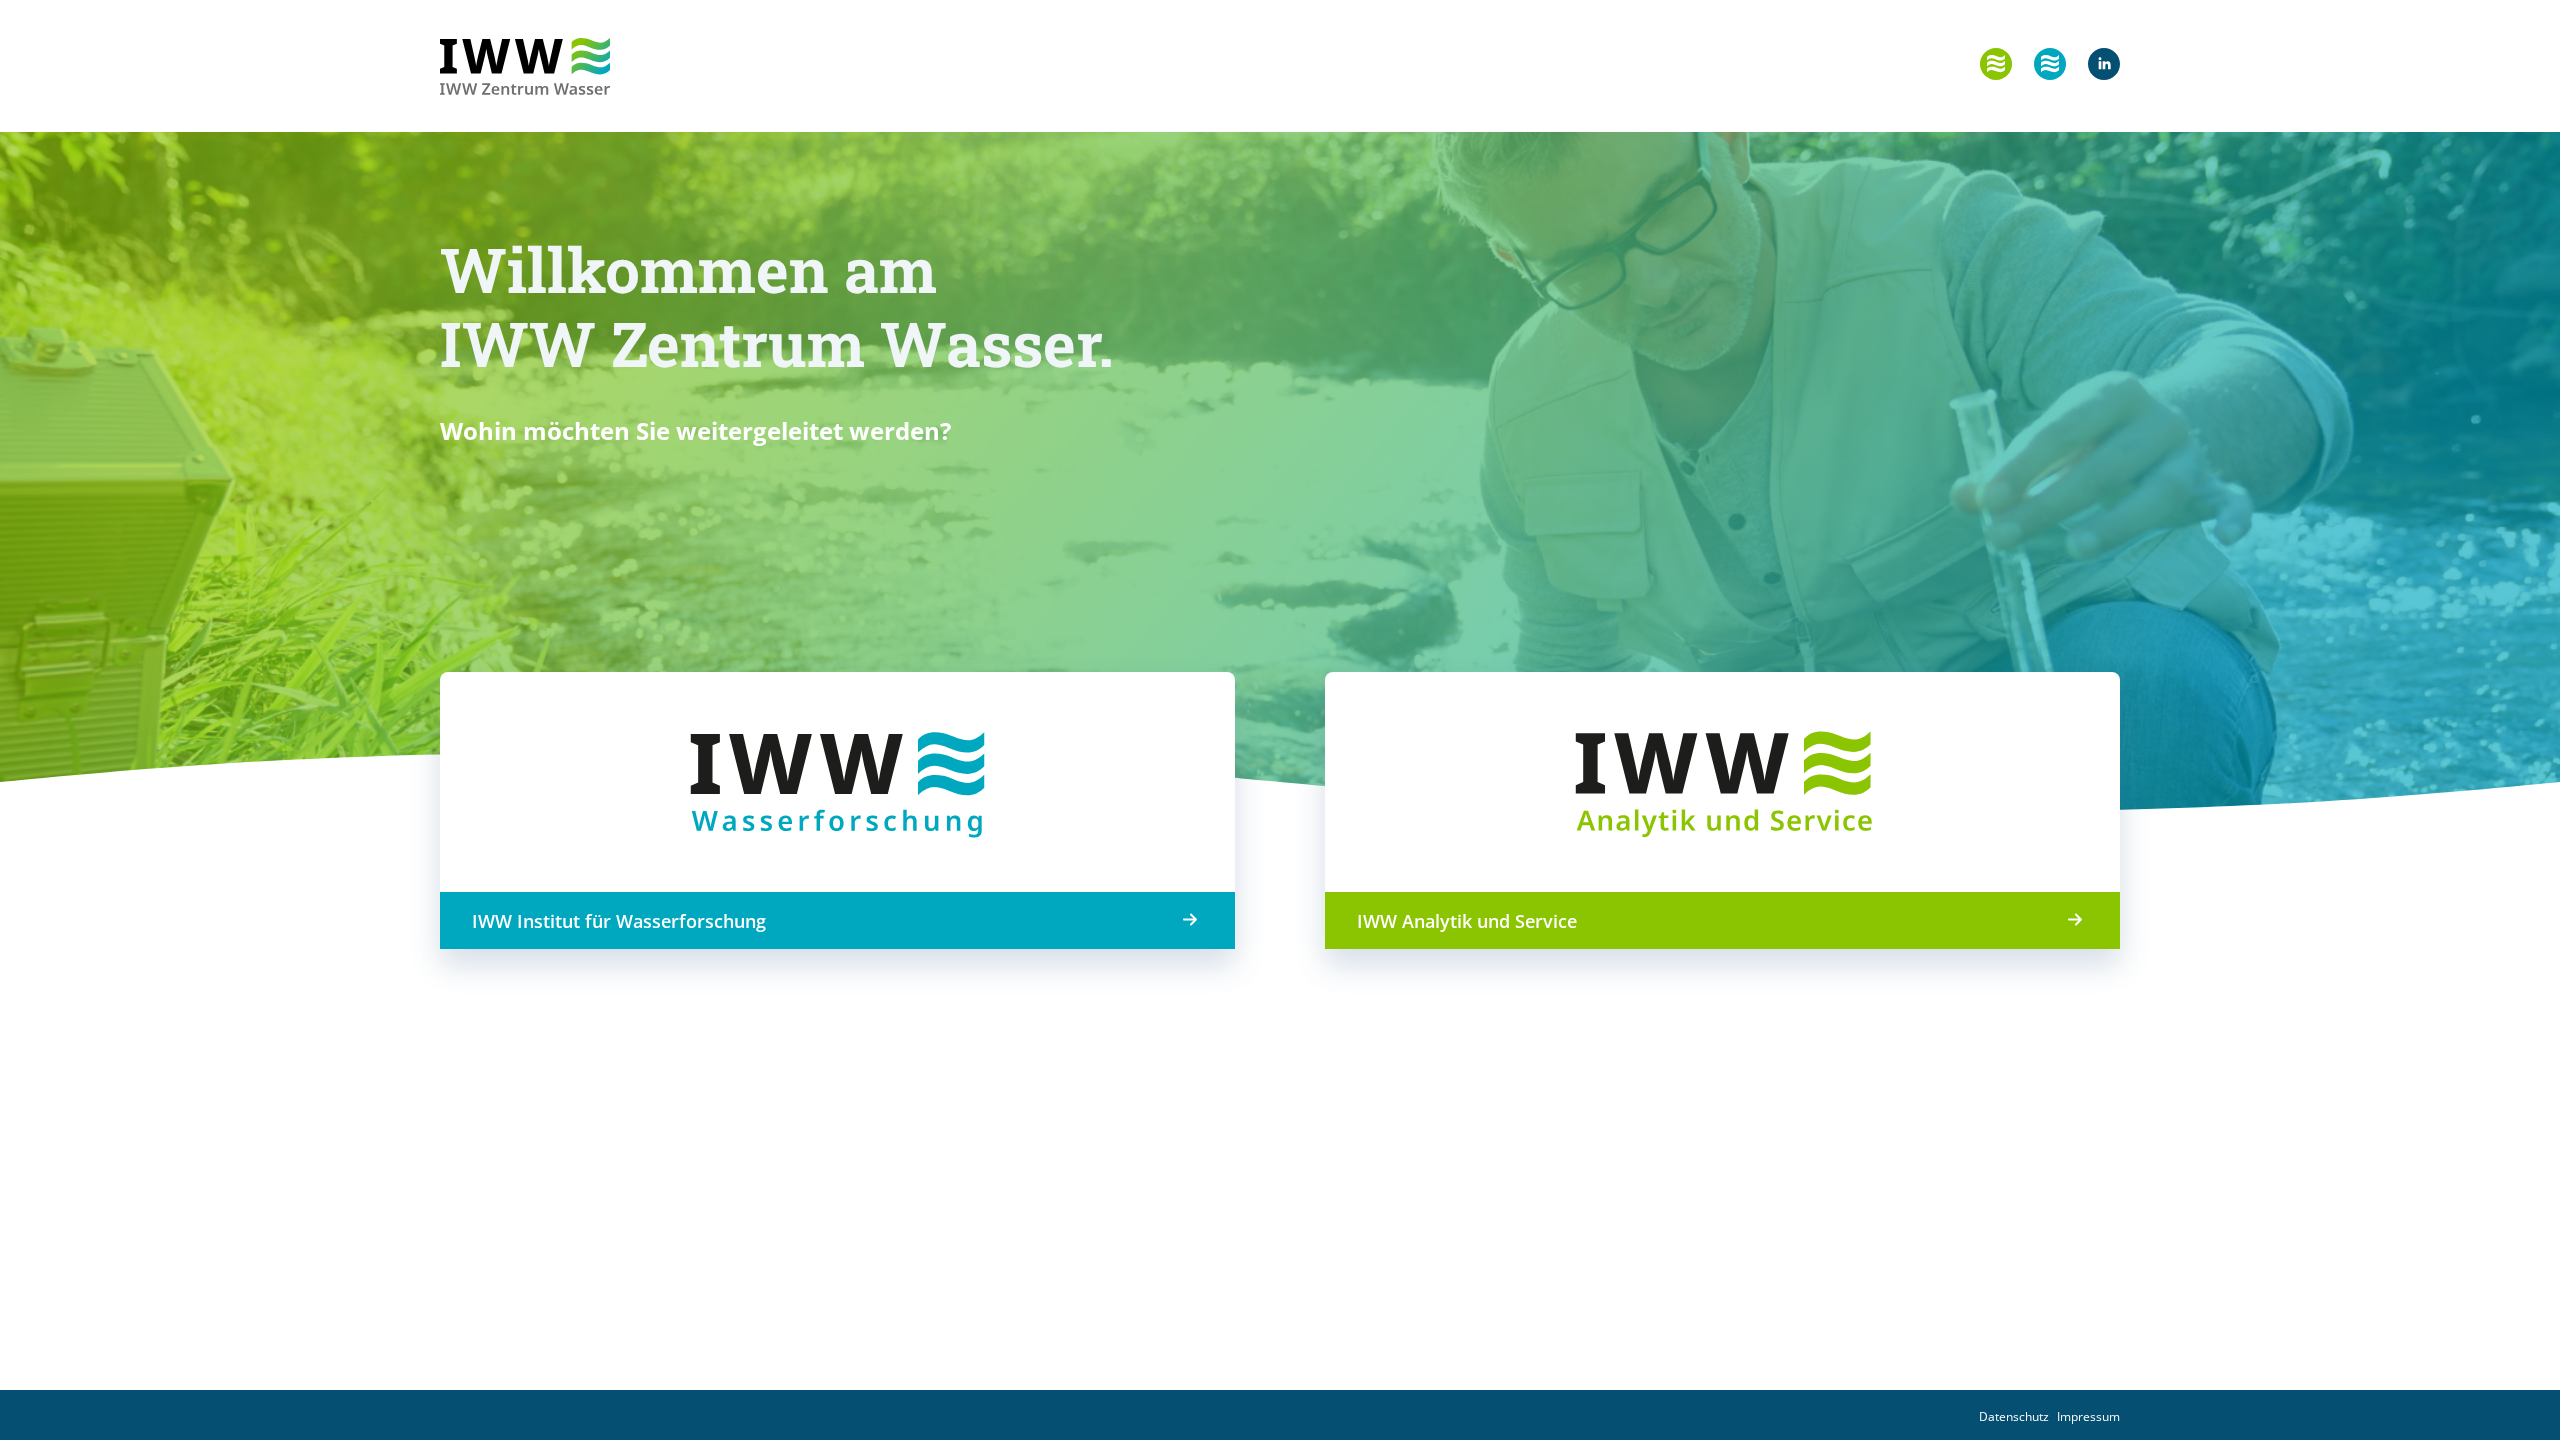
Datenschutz (2014, 1416)
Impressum (2088, 1416)
